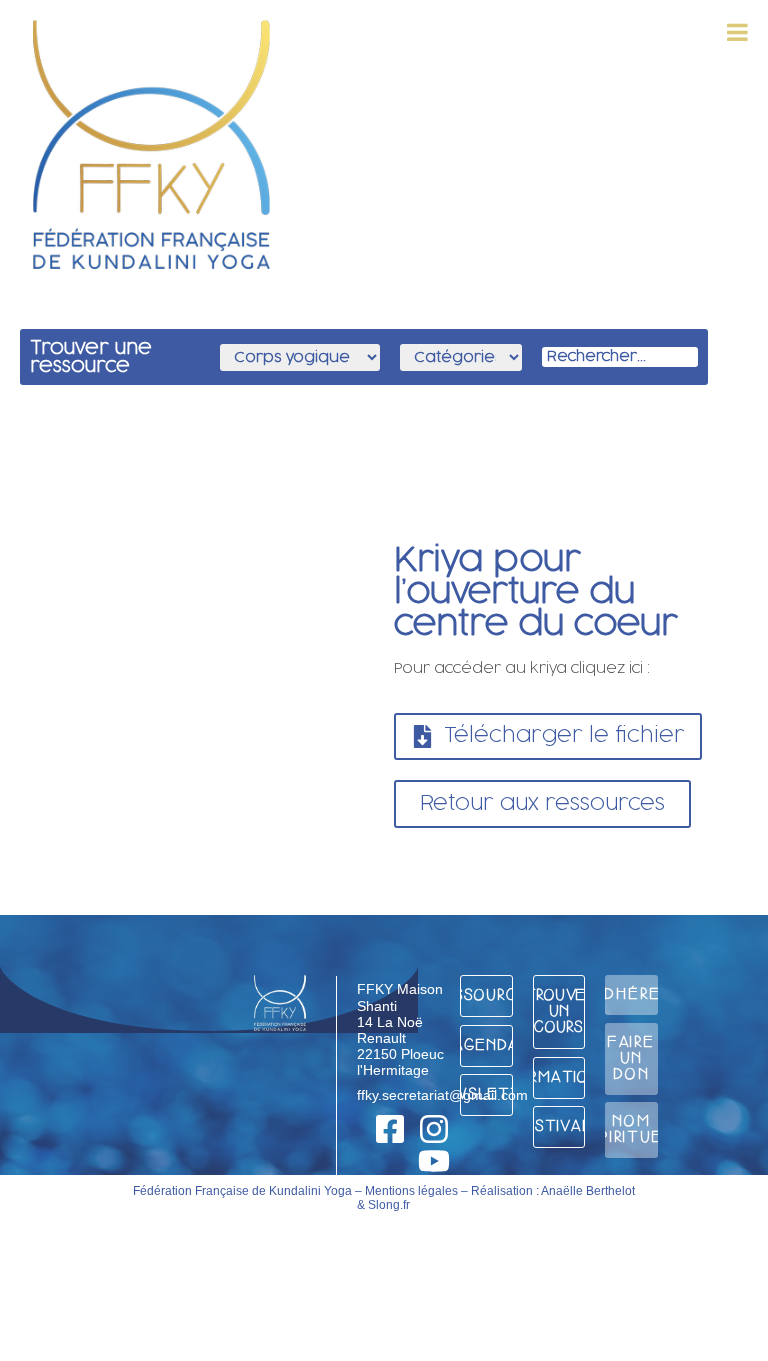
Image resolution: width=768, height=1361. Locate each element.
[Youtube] (434, 1161)
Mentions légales (411, 1191)
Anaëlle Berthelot (588, 1191)
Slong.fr (389, 1205)
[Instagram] (434, 1129)
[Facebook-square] (390, 1129)
